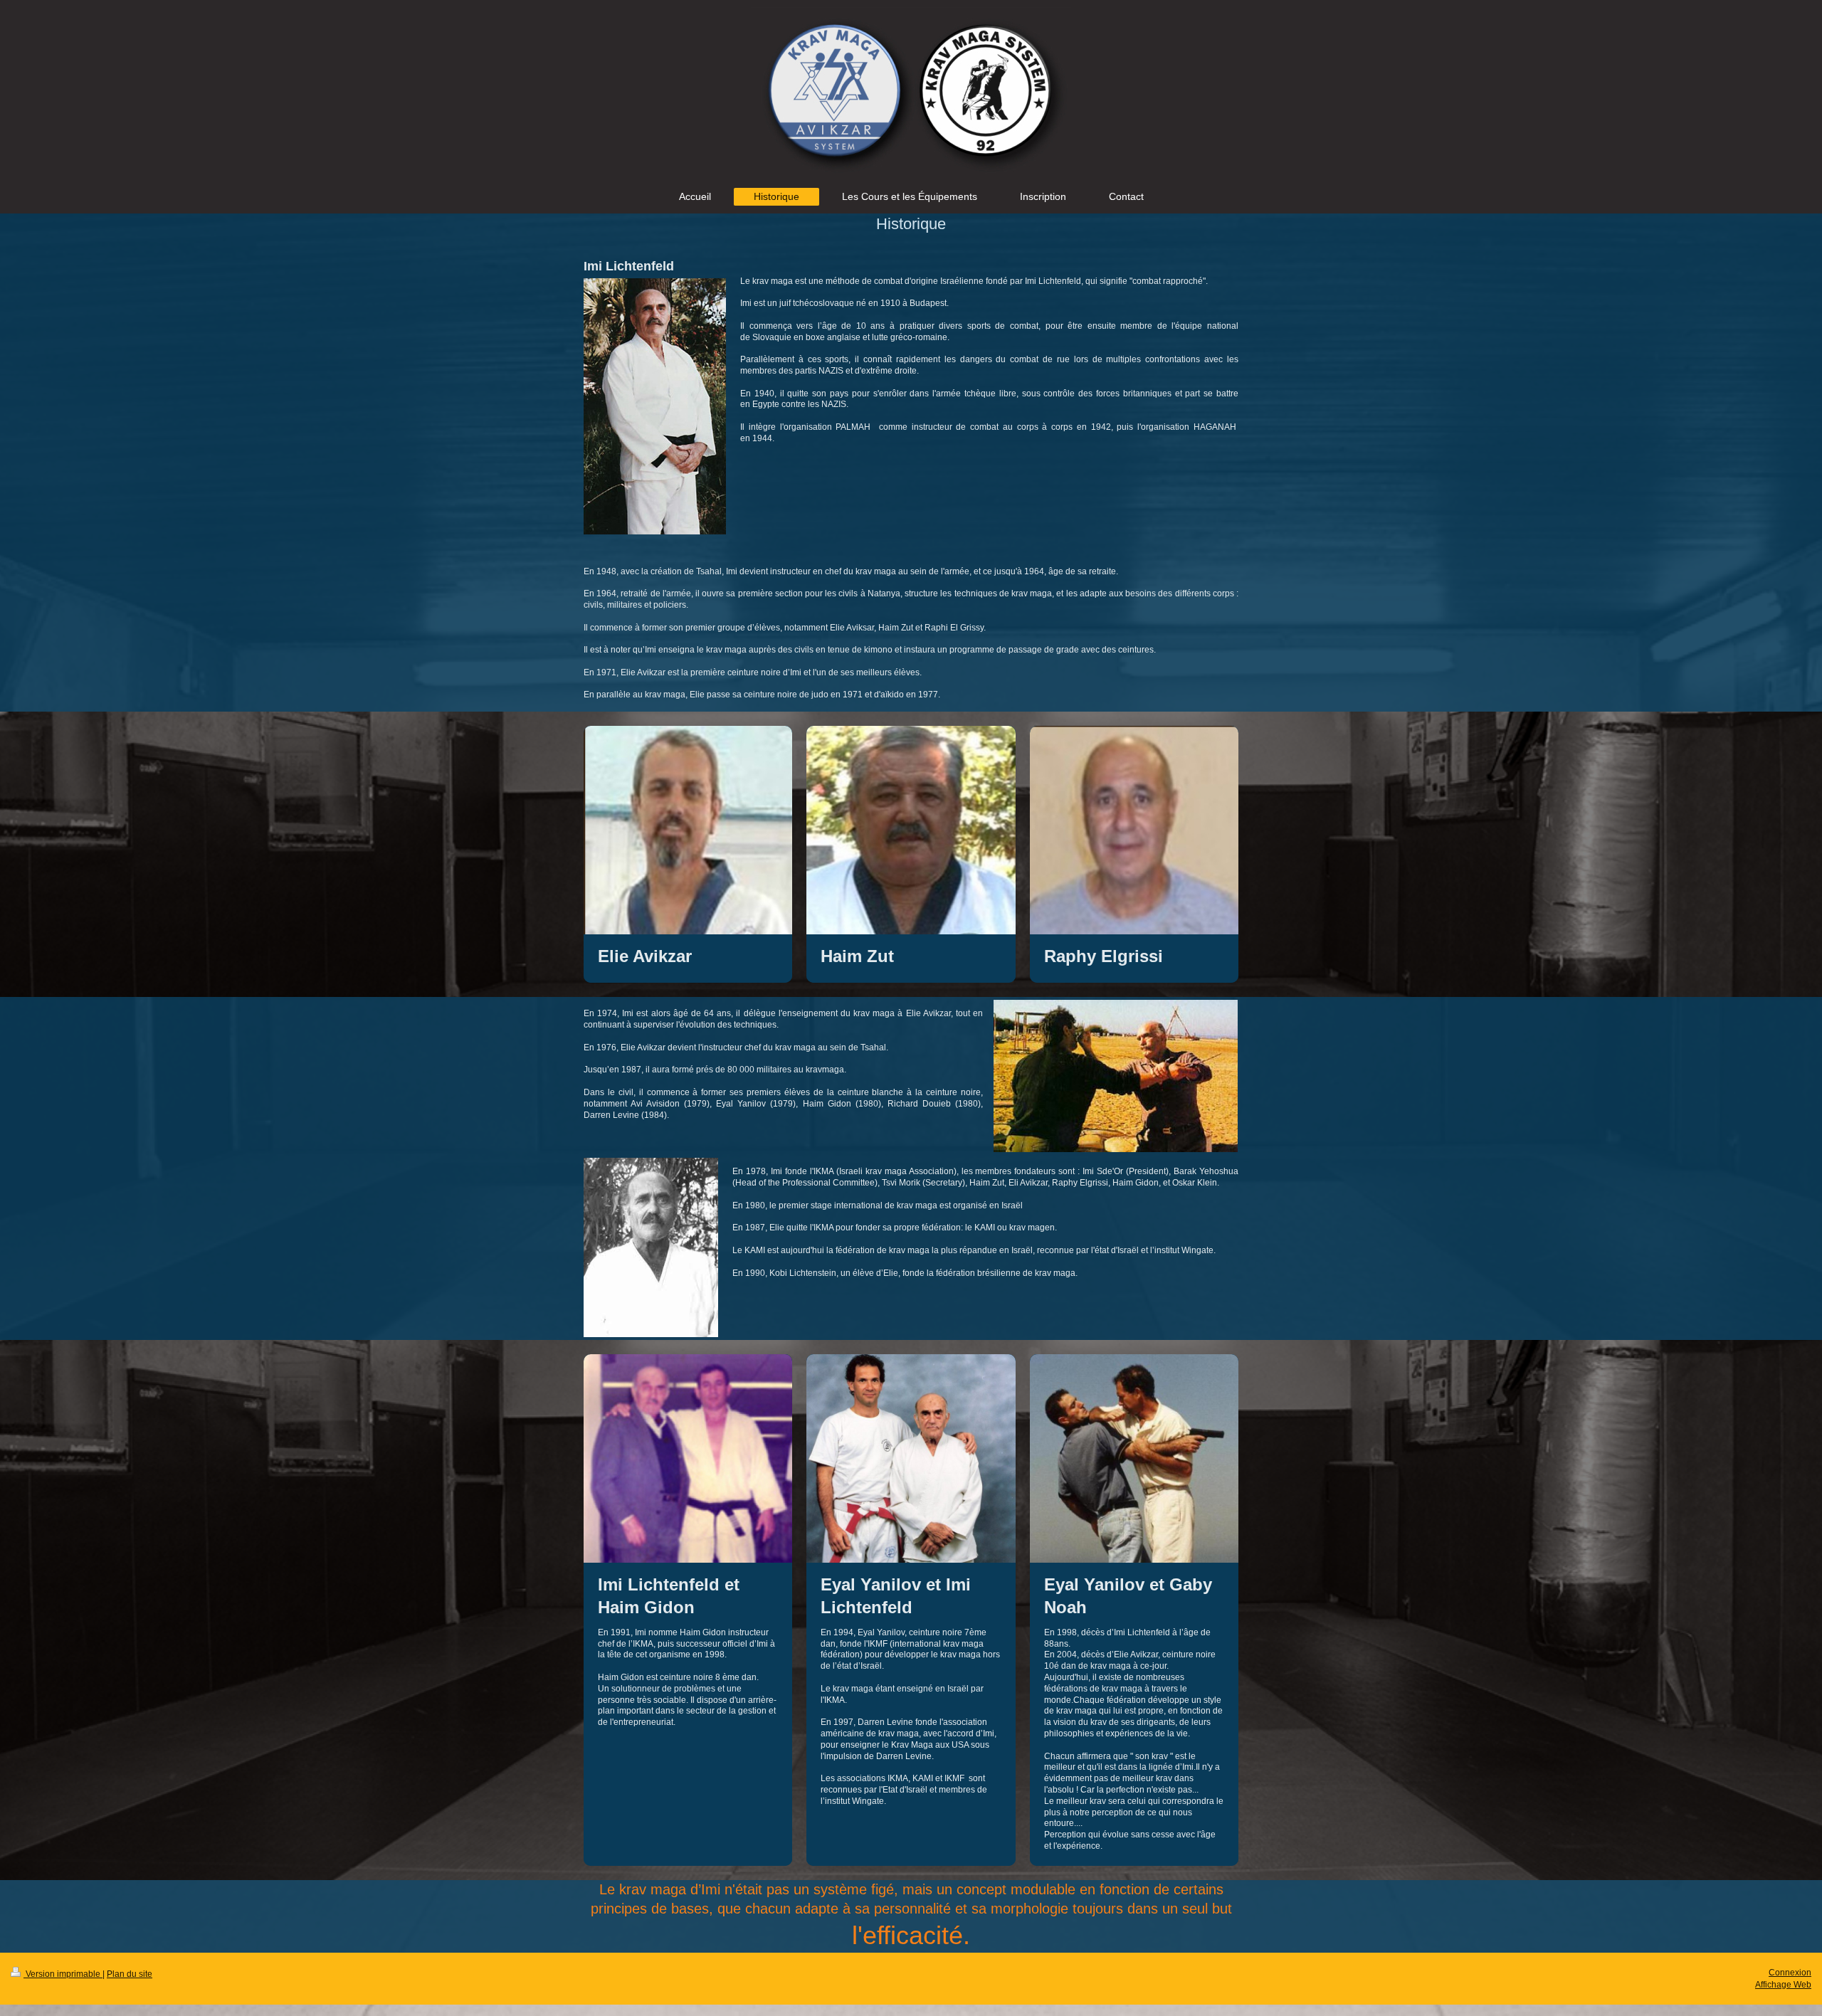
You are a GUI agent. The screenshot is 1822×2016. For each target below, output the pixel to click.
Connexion (1790, 1972)
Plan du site (130, 1974)
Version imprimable (63, 1974)
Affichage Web (1783, 1984)
